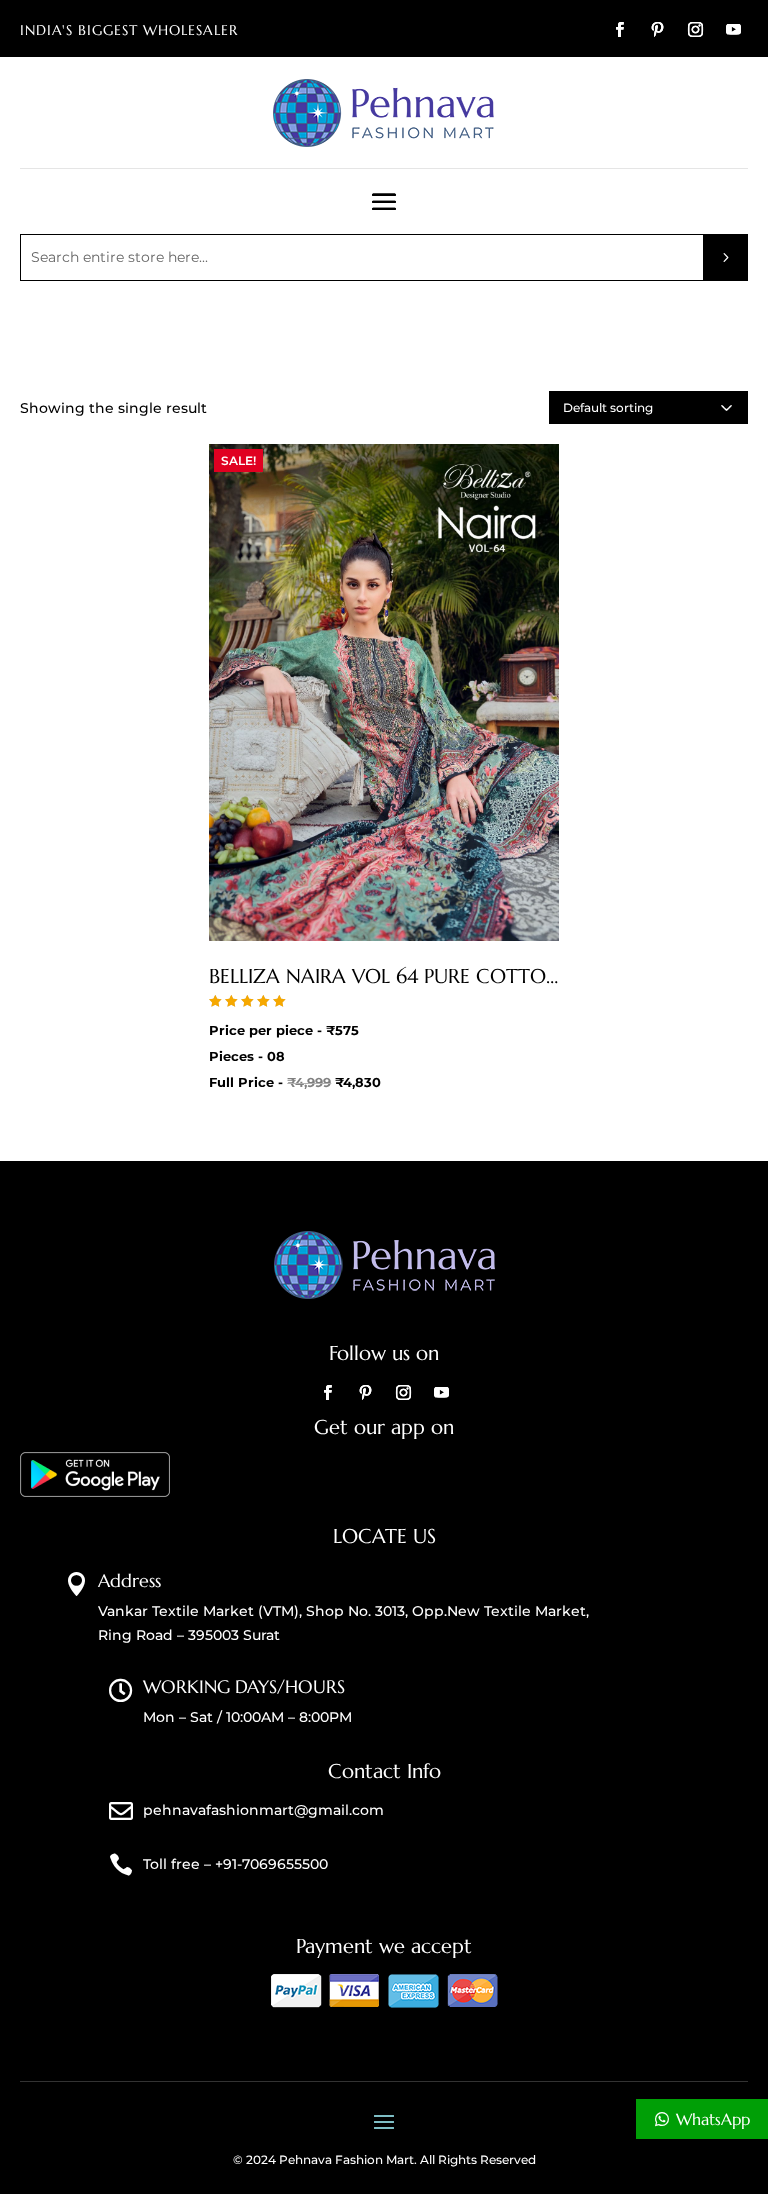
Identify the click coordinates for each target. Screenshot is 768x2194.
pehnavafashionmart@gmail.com (263, 1810)
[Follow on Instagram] (695, 30)
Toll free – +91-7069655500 (235, 1864)
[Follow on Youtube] (733, 30)
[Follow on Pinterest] (657, 30)
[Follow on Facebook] (619, 30)
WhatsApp (713, 2119)
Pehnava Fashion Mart (346, 2159)
